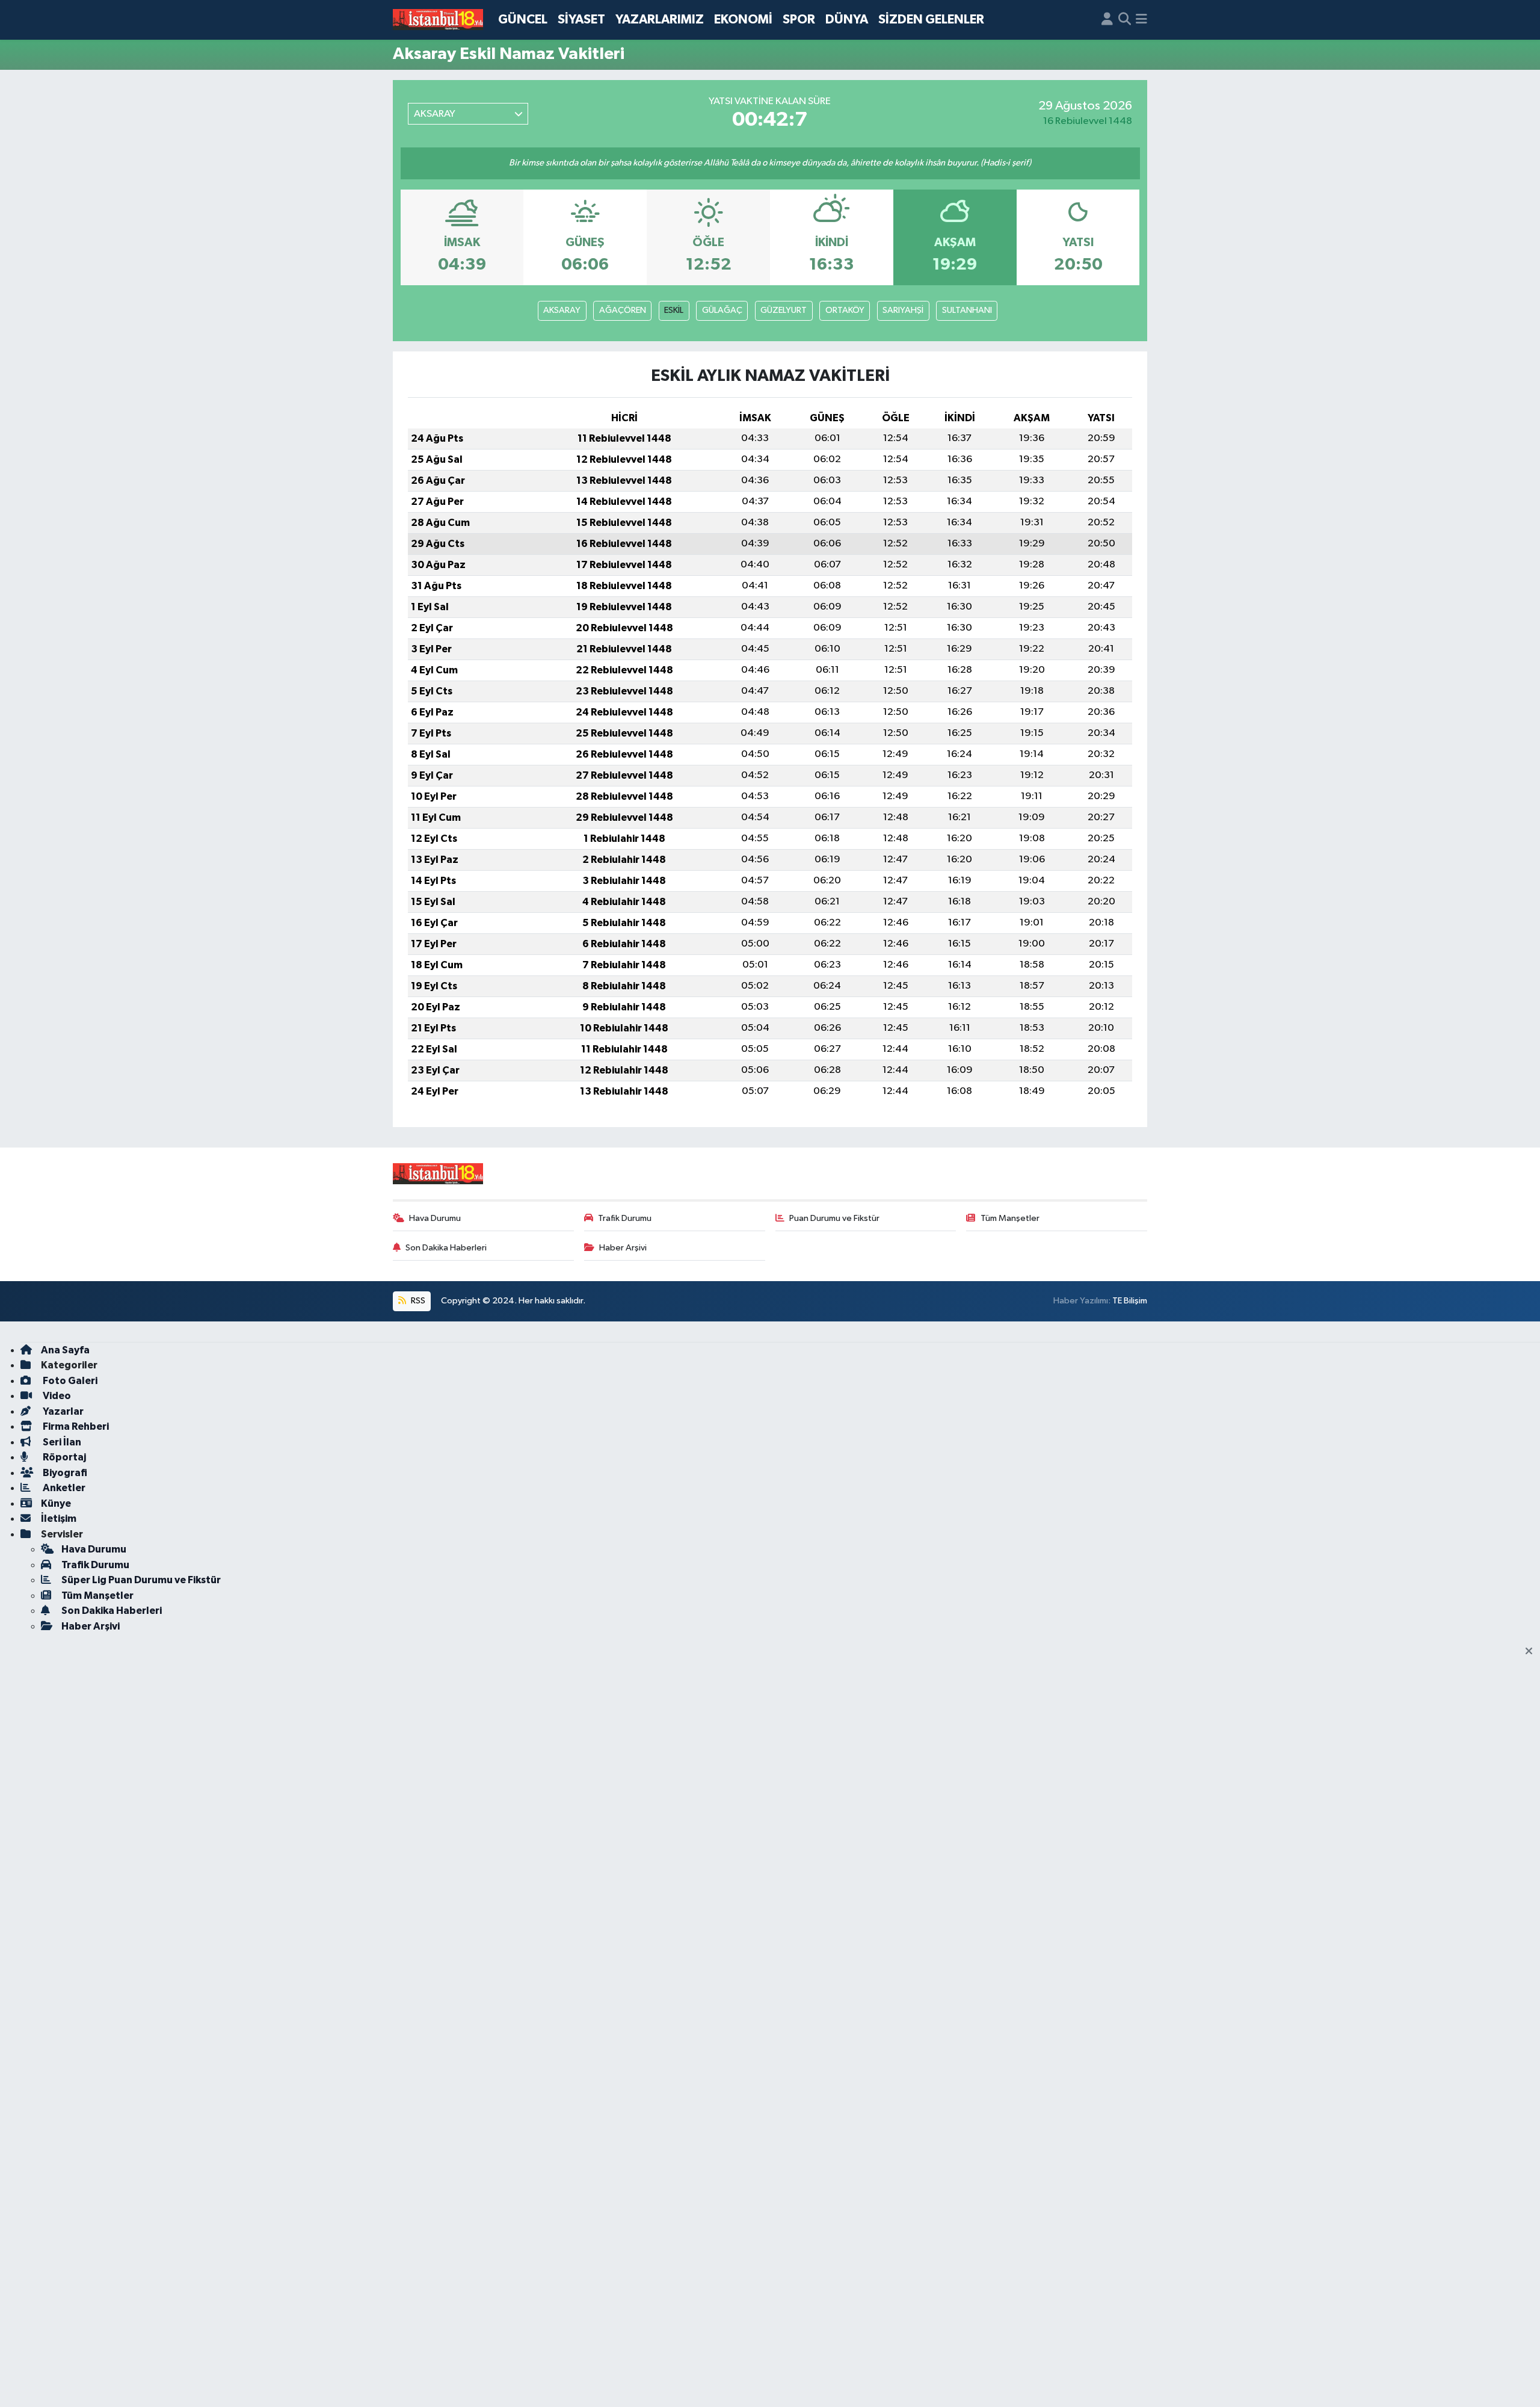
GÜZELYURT (784, 310)
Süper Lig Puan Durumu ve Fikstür (141, 1580)
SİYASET (581, 20)
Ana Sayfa (65, 1350)
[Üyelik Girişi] (1107, 20)
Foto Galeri (69, 1381)
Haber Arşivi (623, 1248)
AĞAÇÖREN (623, 310)
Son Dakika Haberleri (446, 1248)
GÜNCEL (523, 20)
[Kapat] (1532, 1652)
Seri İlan (61, 1442)
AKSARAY (562, 310)
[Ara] (1125, 20)
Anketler (63, 1488)
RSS (417, 1301)
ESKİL (674, 310)
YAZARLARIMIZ (660, 20)
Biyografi (64, 1473)
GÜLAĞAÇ (722, 310)
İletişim (59, 1519)
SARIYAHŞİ (903, 310)
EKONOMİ (743, 20)
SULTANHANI (967, 310)
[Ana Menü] (1141, 20)
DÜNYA (847, 20)
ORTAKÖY (845, 310)
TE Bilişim (1130, 1301)
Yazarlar (62, 1411)
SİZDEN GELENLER (931, 20)
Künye (56, 1503)
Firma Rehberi (75, 1426)
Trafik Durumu (625, 1218)
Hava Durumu (435, 1218)
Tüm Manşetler (1010, 1218)
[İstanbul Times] (438, 20)
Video (56, 1396)
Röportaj (63, 1457)
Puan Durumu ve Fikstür (834, 1218)
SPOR (799, 20)
